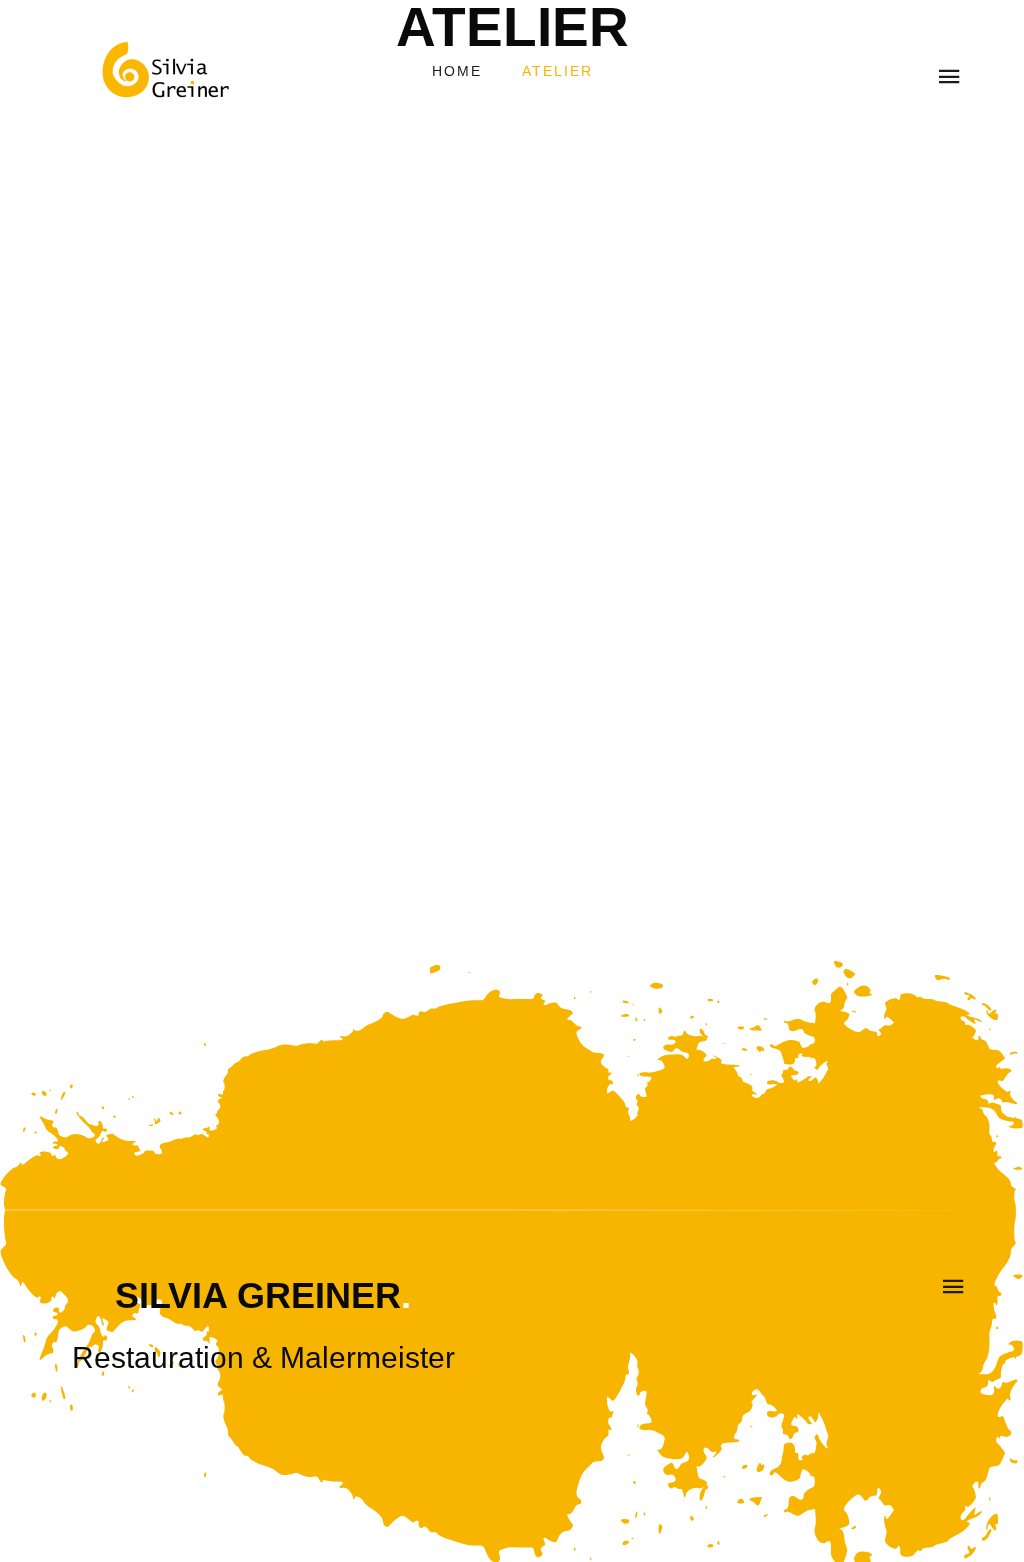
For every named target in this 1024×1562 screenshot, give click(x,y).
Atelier (557, 71)
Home (457, 71)
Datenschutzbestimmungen (416, 891)
